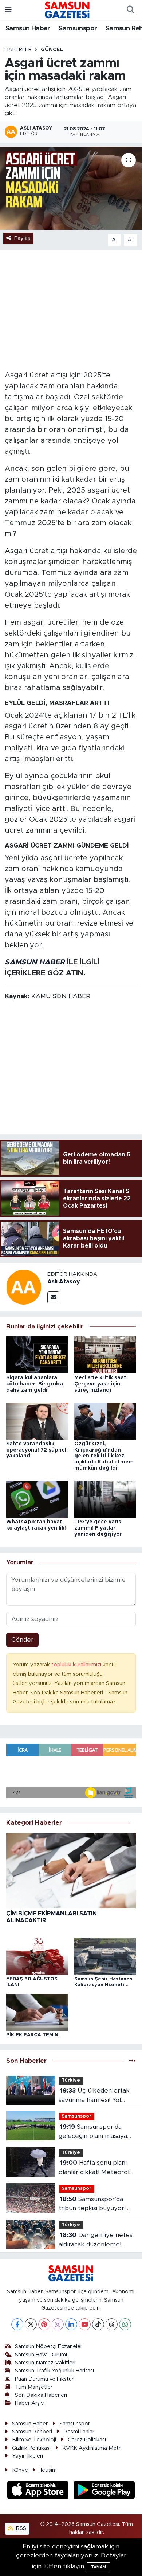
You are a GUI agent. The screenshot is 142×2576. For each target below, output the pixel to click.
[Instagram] (58, 2324)
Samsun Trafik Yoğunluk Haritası (54, 2371)
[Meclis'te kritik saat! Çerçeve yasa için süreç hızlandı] (105, 1354)
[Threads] (112, 2324)
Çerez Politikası (87, 2440)
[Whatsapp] (125, 2324)
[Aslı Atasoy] (24, 1287)
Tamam (98, 2567)
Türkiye (71, 2080)
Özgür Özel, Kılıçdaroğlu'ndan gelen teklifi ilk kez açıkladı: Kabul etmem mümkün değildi (104, 1456)
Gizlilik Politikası (31, 2448)
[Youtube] (85, 2324)
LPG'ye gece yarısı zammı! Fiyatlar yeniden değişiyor (98, 1528)
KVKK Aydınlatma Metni (92, 2448)
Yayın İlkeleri (27, 2456)
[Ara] (130, 10)
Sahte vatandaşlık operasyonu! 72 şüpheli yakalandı (37, 1450)
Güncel (52, 50)
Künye (20, 2470)
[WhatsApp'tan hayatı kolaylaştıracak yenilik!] (37, 1499)
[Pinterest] (44, 2324)
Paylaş (22, 238)
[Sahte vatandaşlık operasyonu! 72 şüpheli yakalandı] (37, 1420)
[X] (31, 2324)
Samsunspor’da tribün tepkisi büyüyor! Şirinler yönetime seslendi (97, 2204)
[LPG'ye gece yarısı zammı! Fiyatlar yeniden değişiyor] (105, 1499)
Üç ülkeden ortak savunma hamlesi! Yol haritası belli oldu (94, 2096)
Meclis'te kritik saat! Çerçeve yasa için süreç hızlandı (101, 1384)
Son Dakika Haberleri (41, 2395)
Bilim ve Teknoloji (34, 2440)
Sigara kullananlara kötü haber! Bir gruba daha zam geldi (35, 1384)
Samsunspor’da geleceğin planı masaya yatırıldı (93, 2132)
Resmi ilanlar (79, 2432)
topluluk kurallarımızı (77, 1665)
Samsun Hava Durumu (42, 2355)
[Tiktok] (98, 2324)
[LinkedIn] (71, 2324)
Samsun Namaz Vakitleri (45, 2363)
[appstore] (39, 2491)
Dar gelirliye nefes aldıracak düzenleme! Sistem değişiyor (96, 2240)
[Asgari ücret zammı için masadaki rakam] (71, 188)
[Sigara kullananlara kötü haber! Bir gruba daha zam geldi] (37, 1354)
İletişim (48, 2470)
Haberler (18, 50)
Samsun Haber (28, 29)
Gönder (22, 1640)
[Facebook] (17, 2324)
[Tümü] (132, 2061)
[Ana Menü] (8, 10)
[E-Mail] (53, 1297)
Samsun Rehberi (32, 2432)
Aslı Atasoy (64, 1282)
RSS (20, 2528)
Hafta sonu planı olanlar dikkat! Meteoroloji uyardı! (97, 2168)
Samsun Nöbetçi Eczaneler (49, 2346)
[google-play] (104, 2491)
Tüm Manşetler (34, 2387)
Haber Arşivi (30, 2403)
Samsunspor (78, 29)
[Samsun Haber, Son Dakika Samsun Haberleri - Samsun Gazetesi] (68, 10)
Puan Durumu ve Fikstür (44, 2379)
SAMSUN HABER (35, 962)
